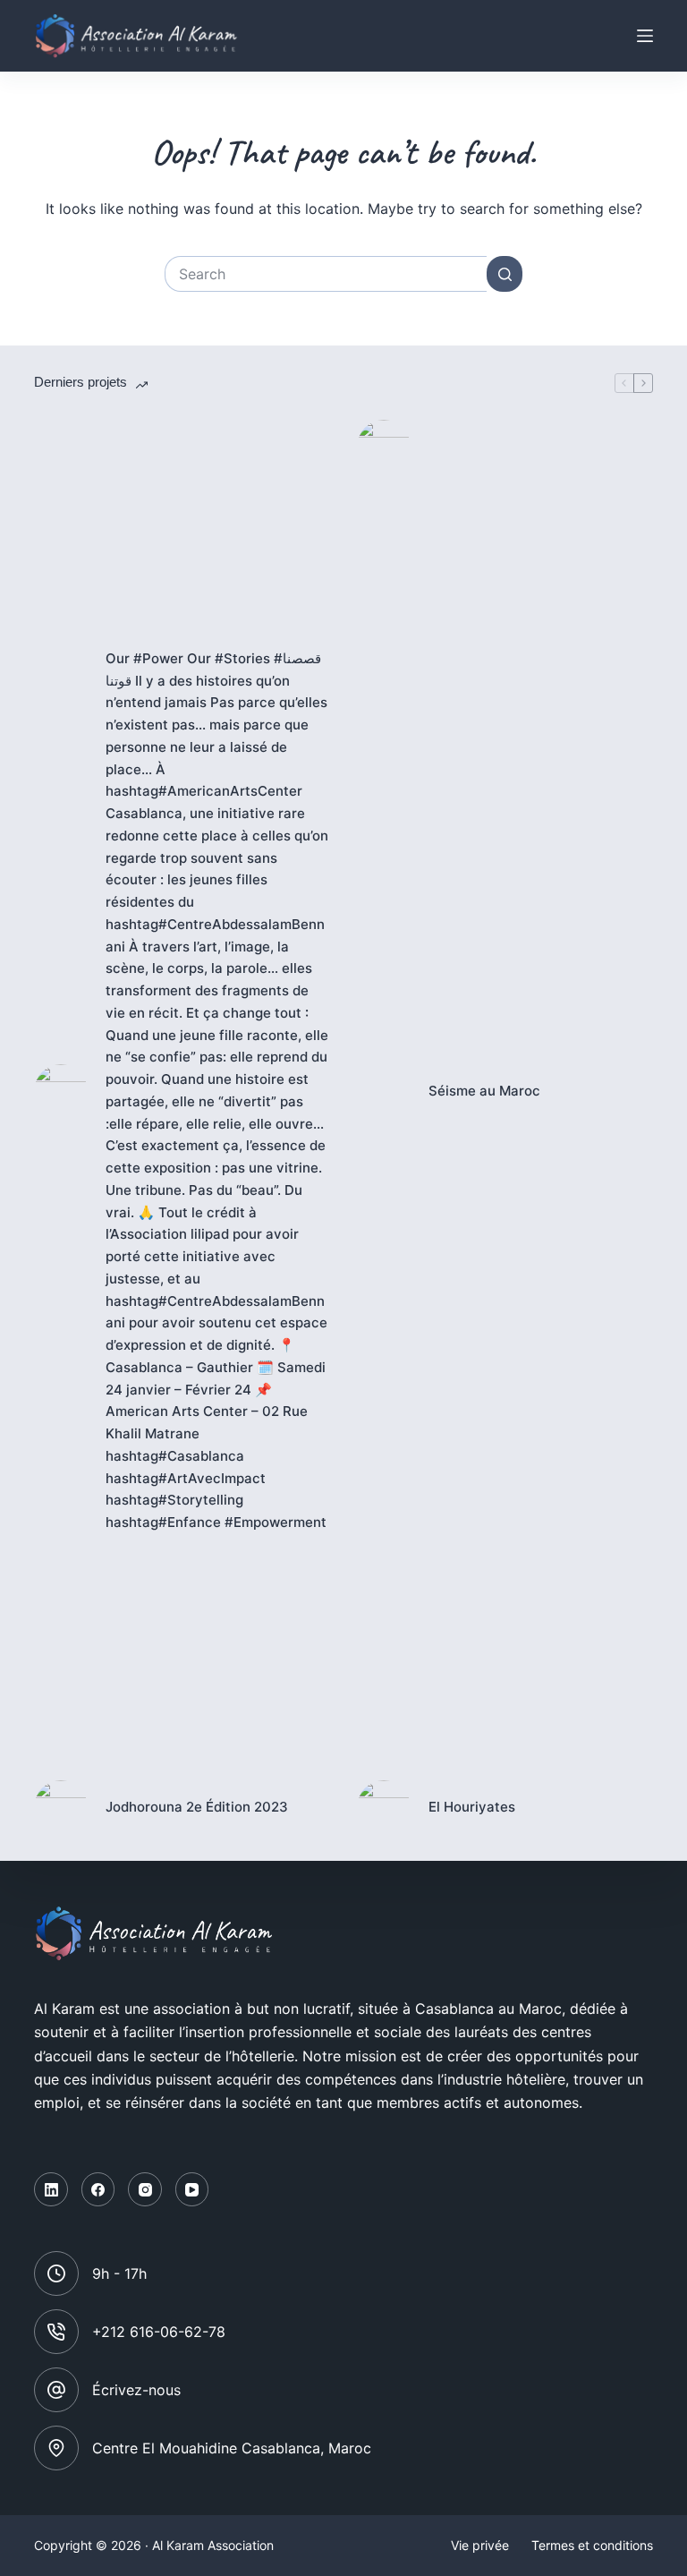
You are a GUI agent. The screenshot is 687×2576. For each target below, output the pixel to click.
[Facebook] (98, 2189)
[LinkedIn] (51, 2189)
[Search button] (505, 274)
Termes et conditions (592, 2545)
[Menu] (645, 36)
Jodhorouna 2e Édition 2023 (197, 1807)
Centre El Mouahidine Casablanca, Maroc (232, 2448)
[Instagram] (145, 2189)
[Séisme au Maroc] (384, 1091)
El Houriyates (472, 1807)
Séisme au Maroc (484, 1091)
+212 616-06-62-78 (159, 2332)
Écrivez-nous (136, 2390)
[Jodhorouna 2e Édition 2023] (61, 1807)
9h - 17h (119, 2273)
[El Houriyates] (384, 1807)
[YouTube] (192, 2189)
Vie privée (480, 2545)
